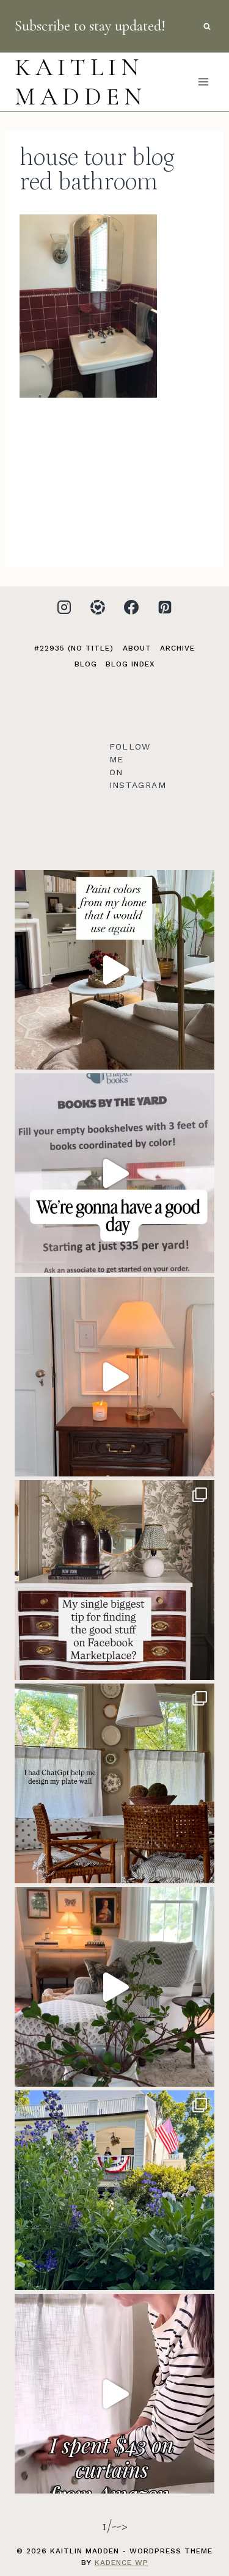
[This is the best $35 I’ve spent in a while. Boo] (114, 1173)
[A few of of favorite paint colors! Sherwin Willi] (114, 970)
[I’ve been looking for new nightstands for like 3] (114, 1377)
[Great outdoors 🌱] (114, 2190)
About (137, 648)
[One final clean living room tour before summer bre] (114, 1987)
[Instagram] (64, 607)
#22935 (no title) (74, 648)
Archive (177, 648)
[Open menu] (203, 82)
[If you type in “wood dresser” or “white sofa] (114, 1580)
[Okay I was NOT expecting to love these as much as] (114, 2394)
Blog (86, 664)
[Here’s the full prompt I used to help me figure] (114, 1783)
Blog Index (130, 664)
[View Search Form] (207, 26)
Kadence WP (122, 2563)
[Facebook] (131, 607)
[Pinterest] (165, 607)
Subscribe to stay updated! (90, 26)
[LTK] (98, 607)
